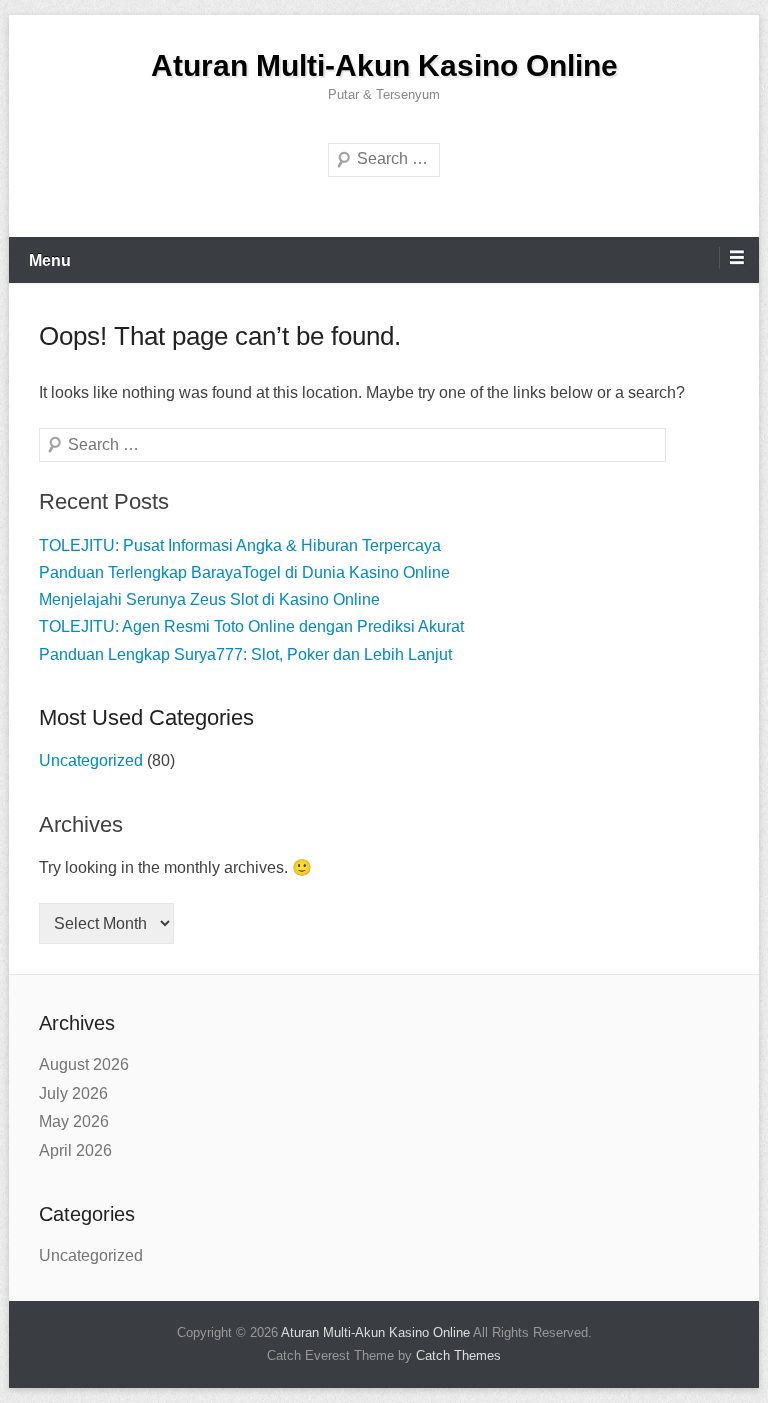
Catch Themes (458, 1355)
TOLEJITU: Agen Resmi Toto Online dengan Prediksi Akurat (251, 626)
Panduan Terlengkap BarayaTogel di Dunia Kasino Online (244, 572)
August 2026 (84, 1064)
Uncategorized (91, 760)
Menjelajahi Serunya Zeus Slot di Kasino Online (209, 599)
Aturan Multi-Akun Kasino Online (384, 65)
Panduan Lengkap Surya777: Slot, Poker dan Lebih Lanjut (245, 654)
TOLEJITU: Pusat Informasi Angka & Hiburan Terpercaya (240, 545)
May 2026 (74, 1121)
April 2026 (75, 1150)
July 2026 (73, 1093)
